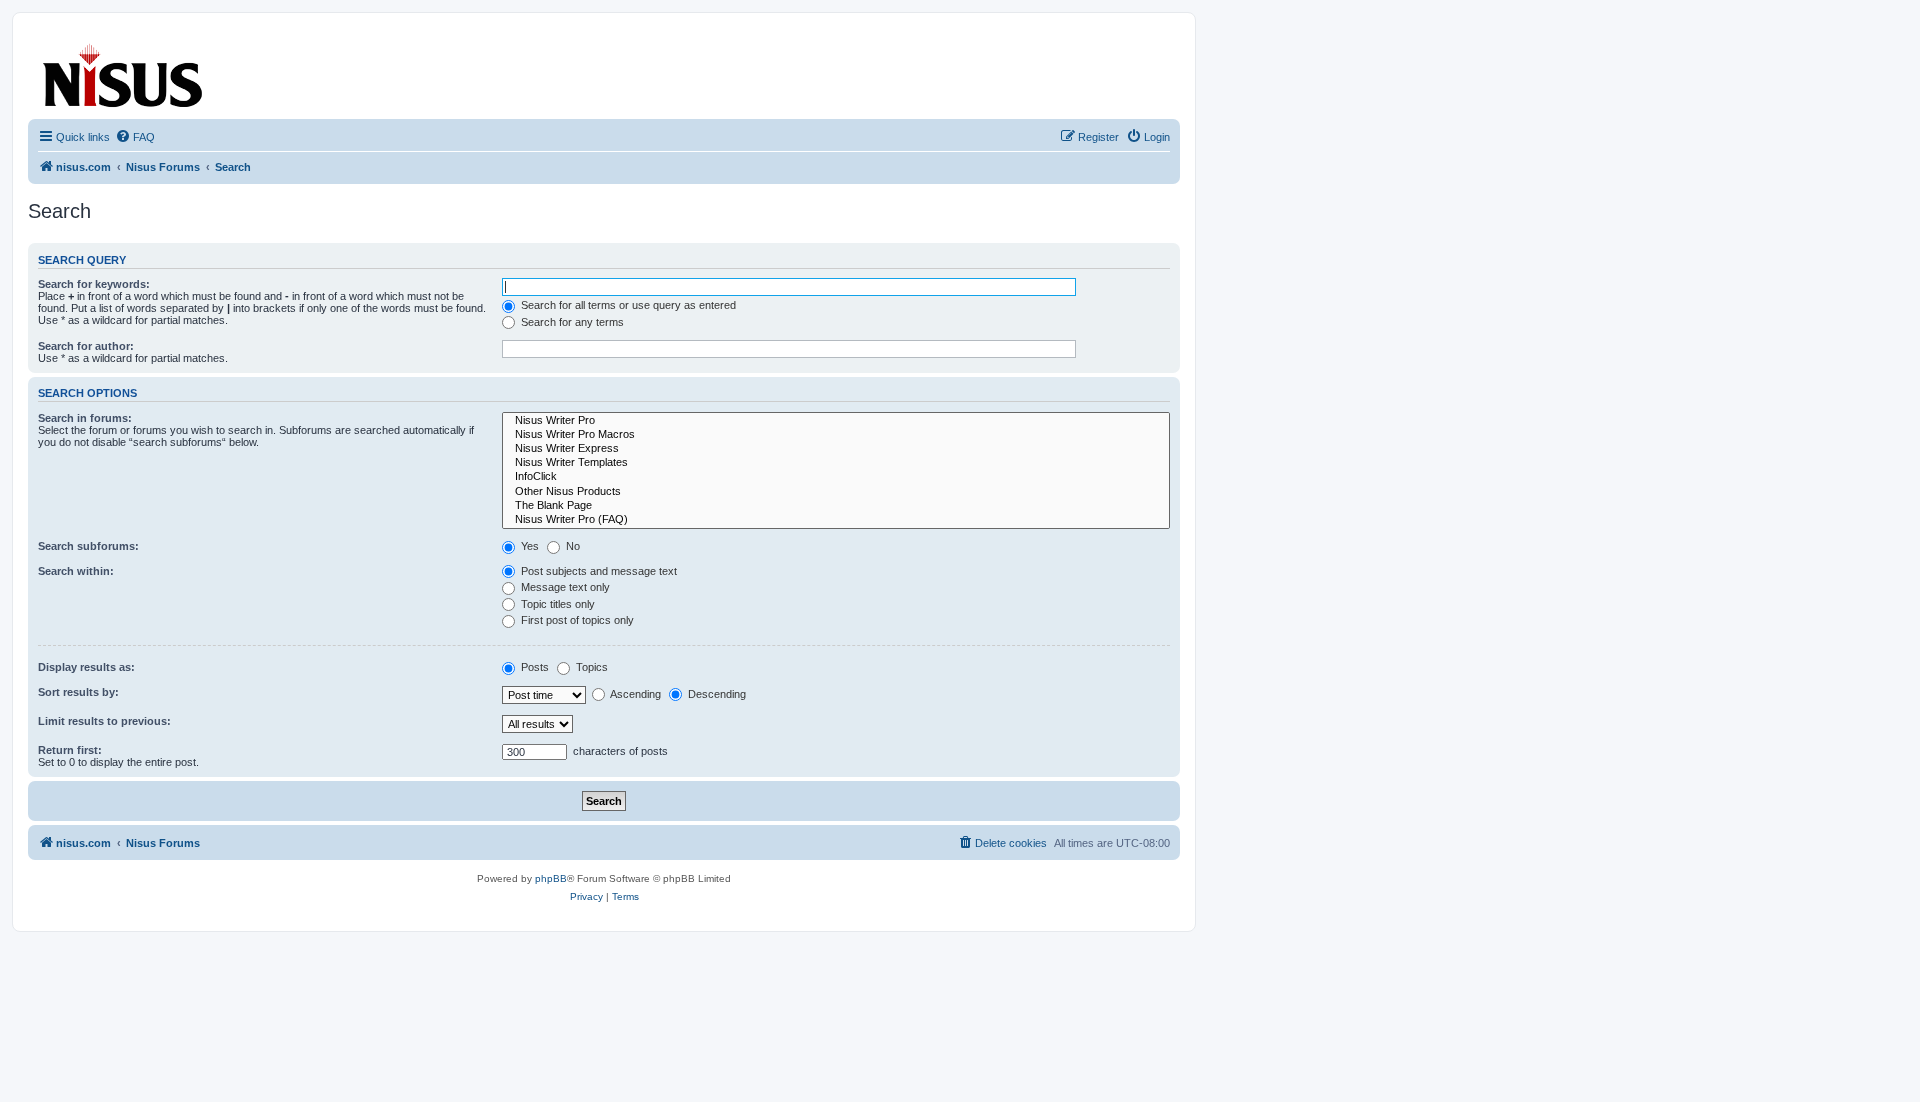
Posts (533, 667)
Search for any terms (571, 322)
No (571, 546)
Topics (590, 667)
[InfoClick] (836, 477)
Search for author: (86, 346)
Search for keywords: (94, 284)
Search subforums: (88, 546)
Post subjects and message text (597, 571)
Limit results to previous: (104, 721)
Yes (528, 546)
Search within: (76, 571)
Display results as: (86, 667)
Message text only (564, 587)
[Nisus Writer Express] (836, 449)
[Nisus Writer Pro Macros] (836, 435)
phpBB (551, 878)
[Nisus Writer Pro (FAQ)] (836, 520)
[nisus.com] (124, 71)
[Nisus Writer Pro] (836, 421)
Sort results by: (78, 692)
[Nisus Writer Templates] (836, 463)
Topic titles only (556, 604)
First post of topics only (576, 620)
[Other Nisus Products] (836, 492)
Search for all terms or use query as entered (627, 305)
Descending (715, 694)
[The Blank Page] (836, 506)
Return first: (70, 750)
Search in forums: (85, 418)
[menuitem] (135, 137)
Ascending (634, 694)
